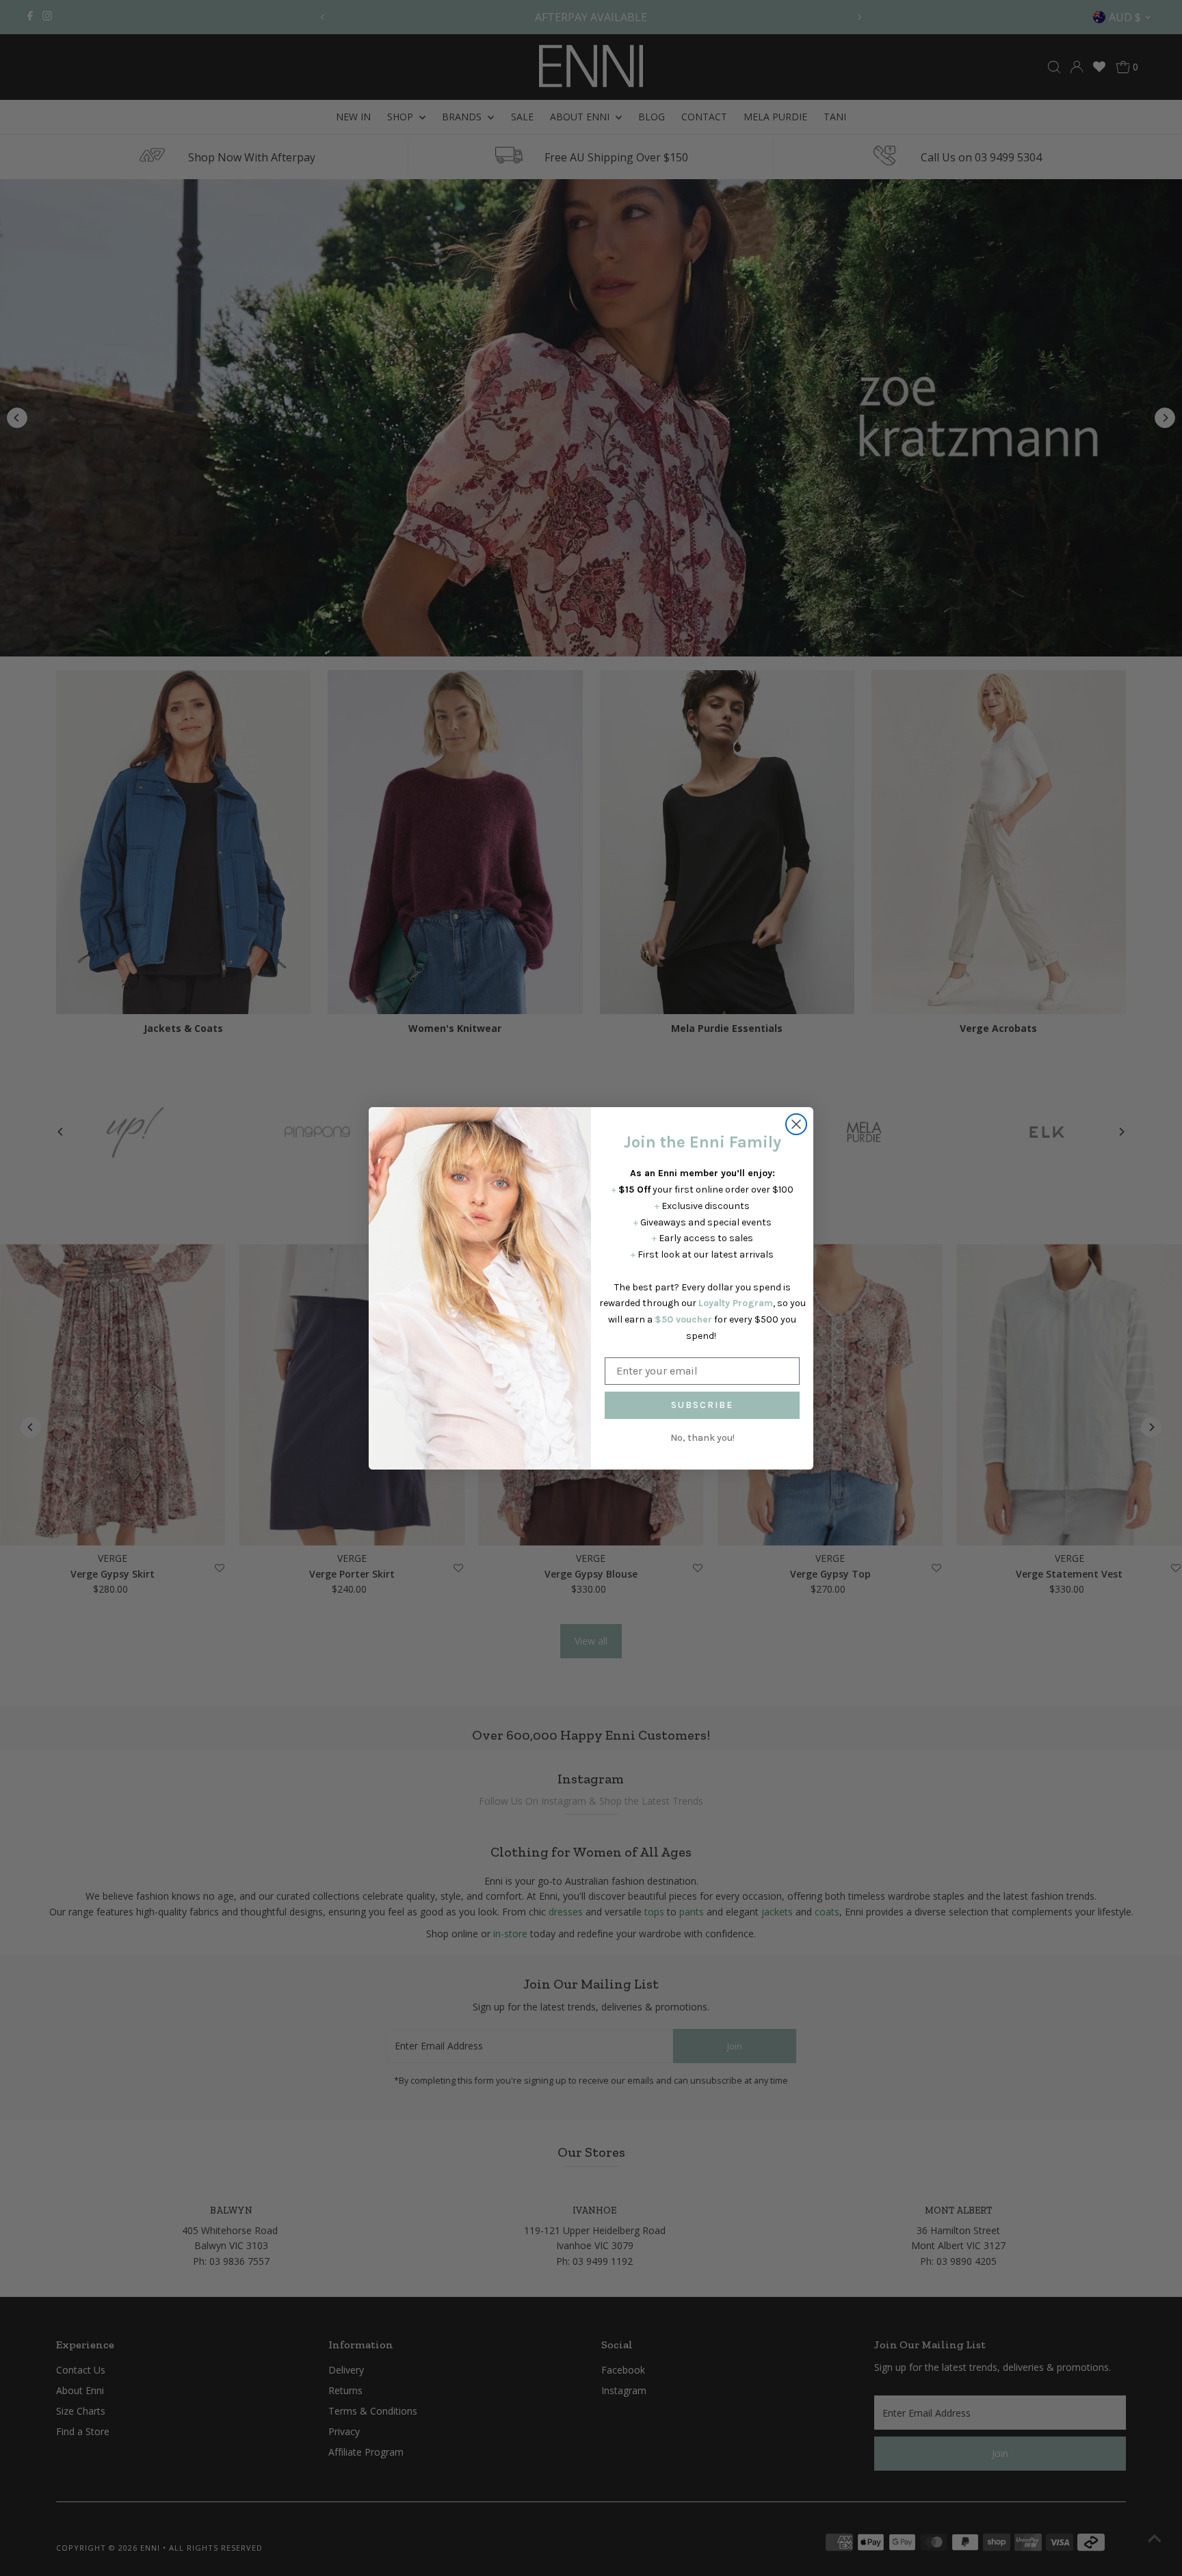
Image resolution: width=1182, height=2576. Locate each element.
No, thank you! (702, 1438)
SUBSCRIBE (702, 1405)
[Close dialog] (796, 1124)
